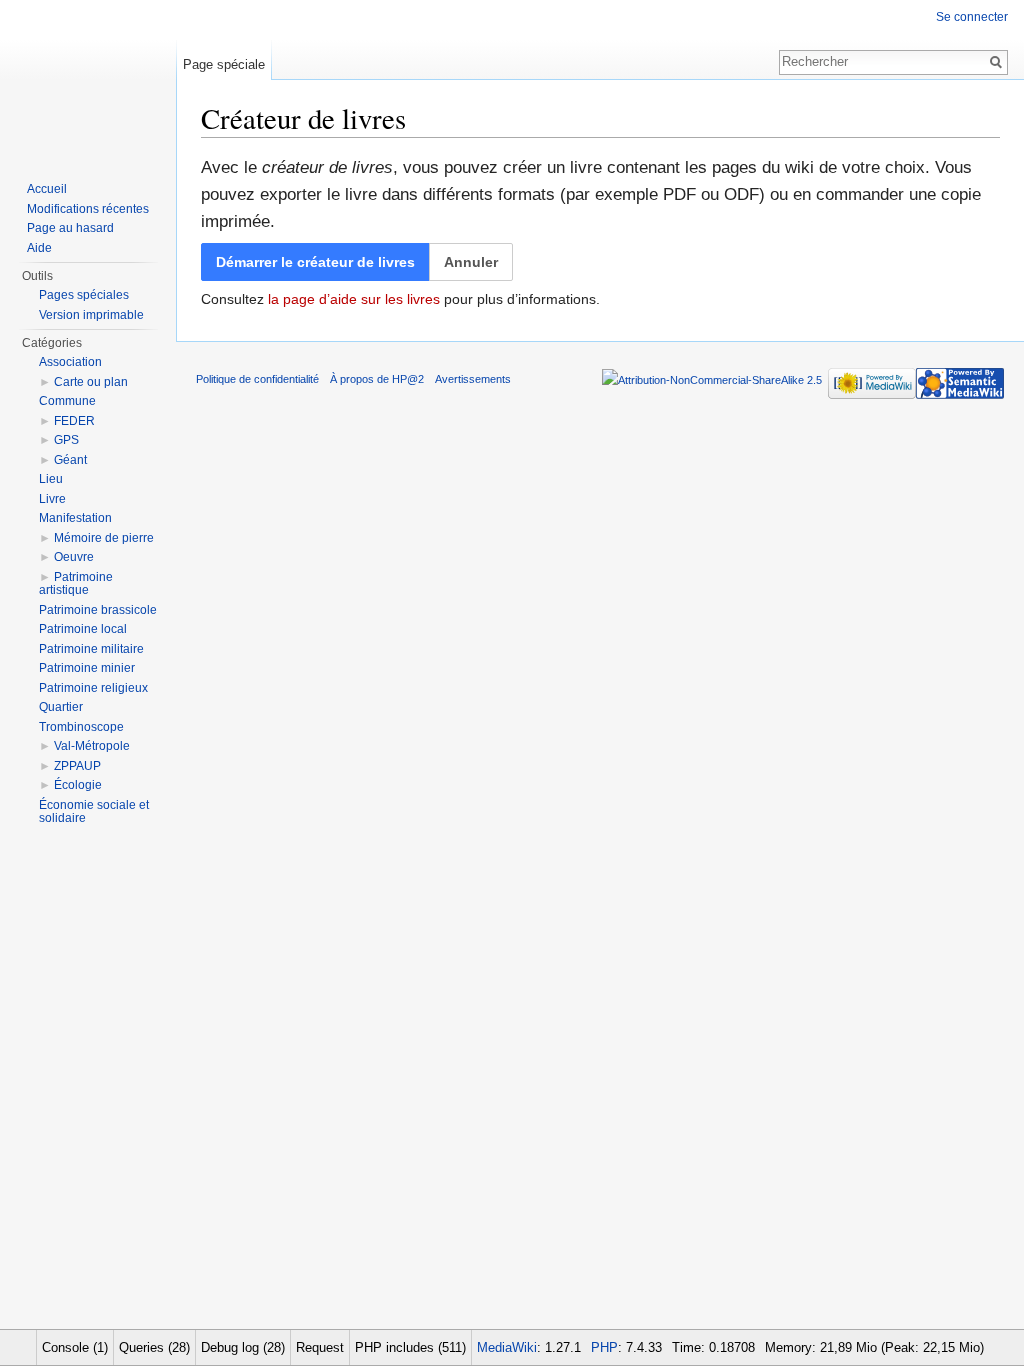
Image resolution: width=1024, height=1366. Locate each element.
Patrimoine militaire (91, 649)
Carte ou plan (91, 382)
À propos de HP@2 (377, 379)
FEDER (74, 421)
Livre (52, 499)
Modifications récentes (88, 209)
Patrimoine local (83, 629)
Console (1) (75, 1347)
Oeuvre (74, 557)
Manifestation (75, 518)
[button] (471, 262)
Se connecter (972, 17)
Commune (67, 401)
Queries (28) (154, 1347)
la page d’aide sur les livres (354, 299)
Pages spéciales (84, 295)
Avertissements (473, 379)
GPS (66, 440)
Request (320, 1347)
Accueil (47, 189)
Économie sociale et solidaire (94, 812)
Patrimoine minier (87, 668)
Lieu (51, 479)
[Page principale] (88, 80)
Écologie (78, 785)
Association (70, 362)
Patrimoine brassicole (98, 610)
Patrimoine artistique (76, 584)
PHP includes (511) (410, 1347)
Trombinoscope (81, 727)
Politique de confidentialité (257, 379)
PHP (604, 1347)
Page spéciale (224, 64)
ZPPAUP (77, 766)
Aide (39, 248)
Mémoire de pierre (104, 538)
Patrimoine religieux (93, 688)
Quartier (61, 707)
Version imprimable (91, 315)
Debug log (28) (243, 1347)
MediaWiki (507, 1347)
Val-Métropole (92, 746)
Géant (70, 460)
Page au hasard (70, 228)
